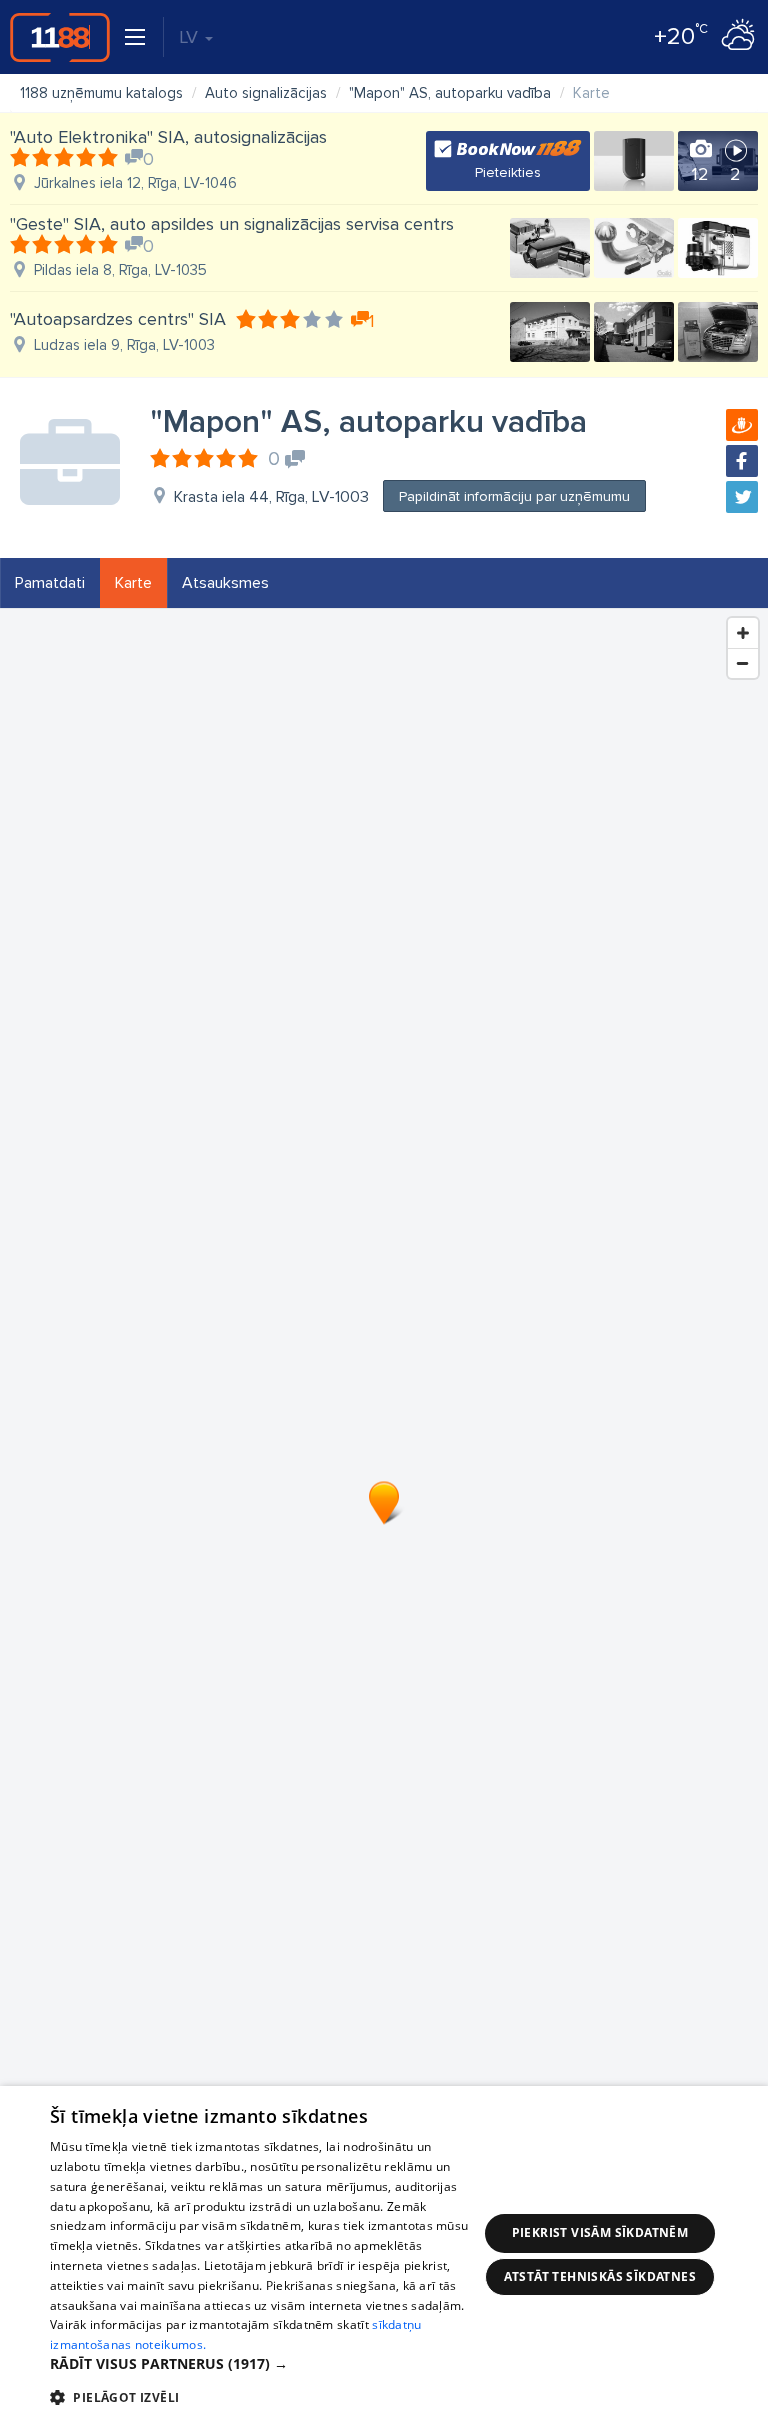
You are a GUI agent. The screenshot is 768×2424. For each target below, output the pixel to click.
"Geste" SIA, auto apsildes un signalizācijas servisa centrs (232, 224)
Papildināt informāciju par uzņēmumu (514, 496)
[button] (264, 2364)
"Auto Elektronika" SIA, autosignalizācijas (168, 137)
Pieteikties (508, 172)
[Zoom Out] (743, 663)
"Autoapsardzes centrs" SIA (118, 319)
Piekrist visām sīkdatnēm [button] (600, 2232)
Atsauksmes (225, 583)
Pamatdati (50, 583)
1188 (60, 37)
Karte (133, 583)
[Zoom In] (743, 633)
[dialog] (384, 2255)
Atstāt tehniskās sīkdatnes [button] (600, 2276)
